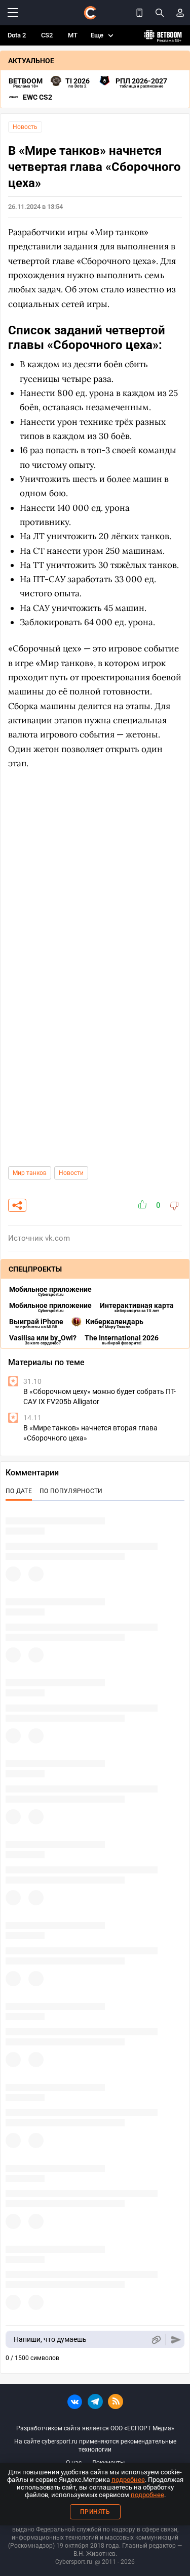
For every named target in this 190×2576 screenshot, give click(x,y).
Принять (95, 2512)
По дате (19, 1491)
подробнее (128, 2480)
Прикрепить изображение (156, 2340)
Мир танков (30, 1173)
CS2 (47, 35)
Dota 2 (17, 35)
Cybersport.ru (74, 2562)
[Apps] (139, 13)
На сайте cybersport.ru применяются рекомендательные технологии (95, 2446)
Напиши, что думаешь (50, 2339)
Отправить (176, 2340)
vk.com (58, 1238)
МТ (73, 35)
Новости (71, 1173)
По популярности (71, 1491)
